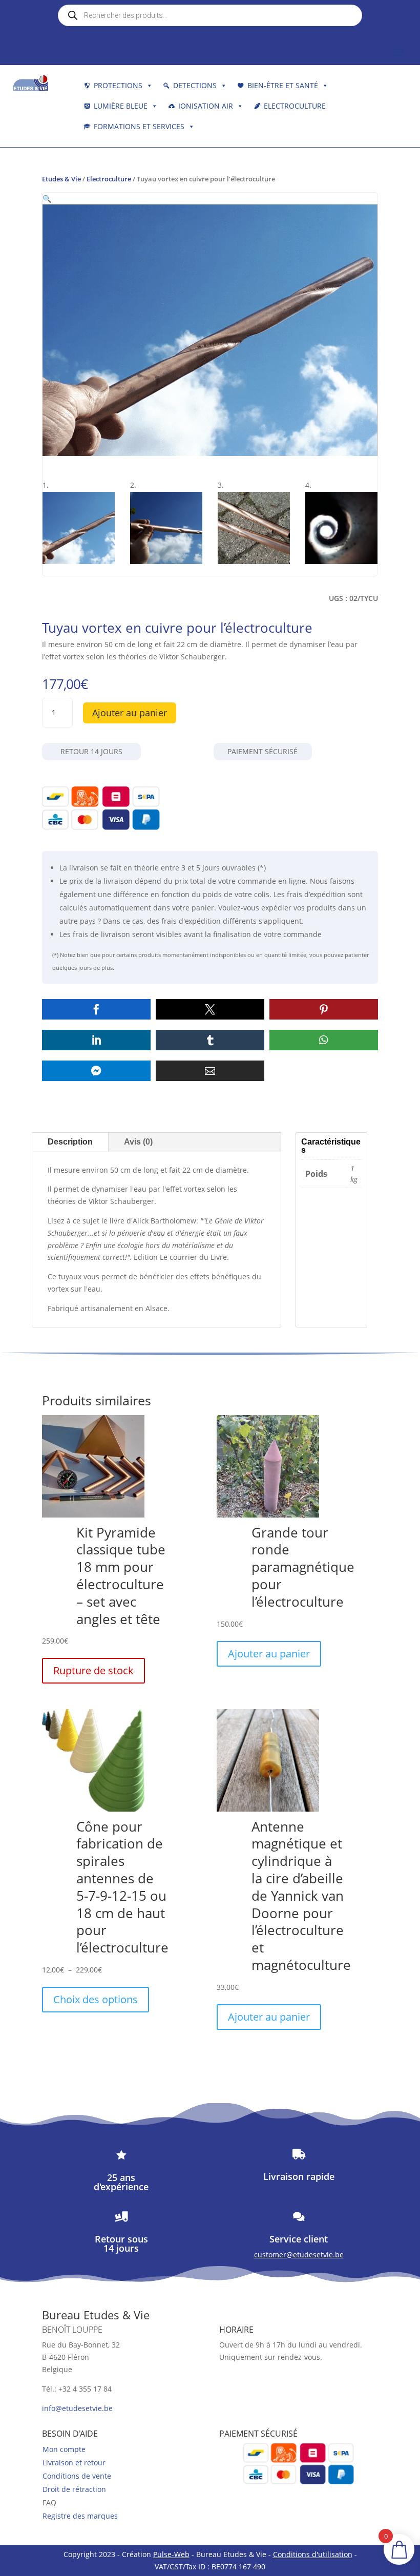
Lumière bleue (121, 106)
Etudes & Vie (61, 179)
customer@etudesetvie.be (299, 2255)
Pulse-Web (171, 2554)
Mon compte (64, 2449)
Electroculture (295, 106)
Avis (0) (138, 1142)
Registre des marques (80, 2516)
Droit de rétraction (74, 2489)
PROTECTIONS (118, 85)
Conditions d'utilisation (313, 2554)
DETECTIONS (195, 85)
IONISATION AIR (206, 106)
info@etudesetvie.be (77, 2408)
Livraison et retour (74, 2463)
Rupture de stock (93, 1670)
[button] (47, 199)
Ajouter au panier (130, 713)
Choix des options (96, 1999)
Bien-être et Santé (283, 85)
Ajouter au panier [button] (269, 1654)
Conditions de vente (77, 2476)
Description (70, 1142)
